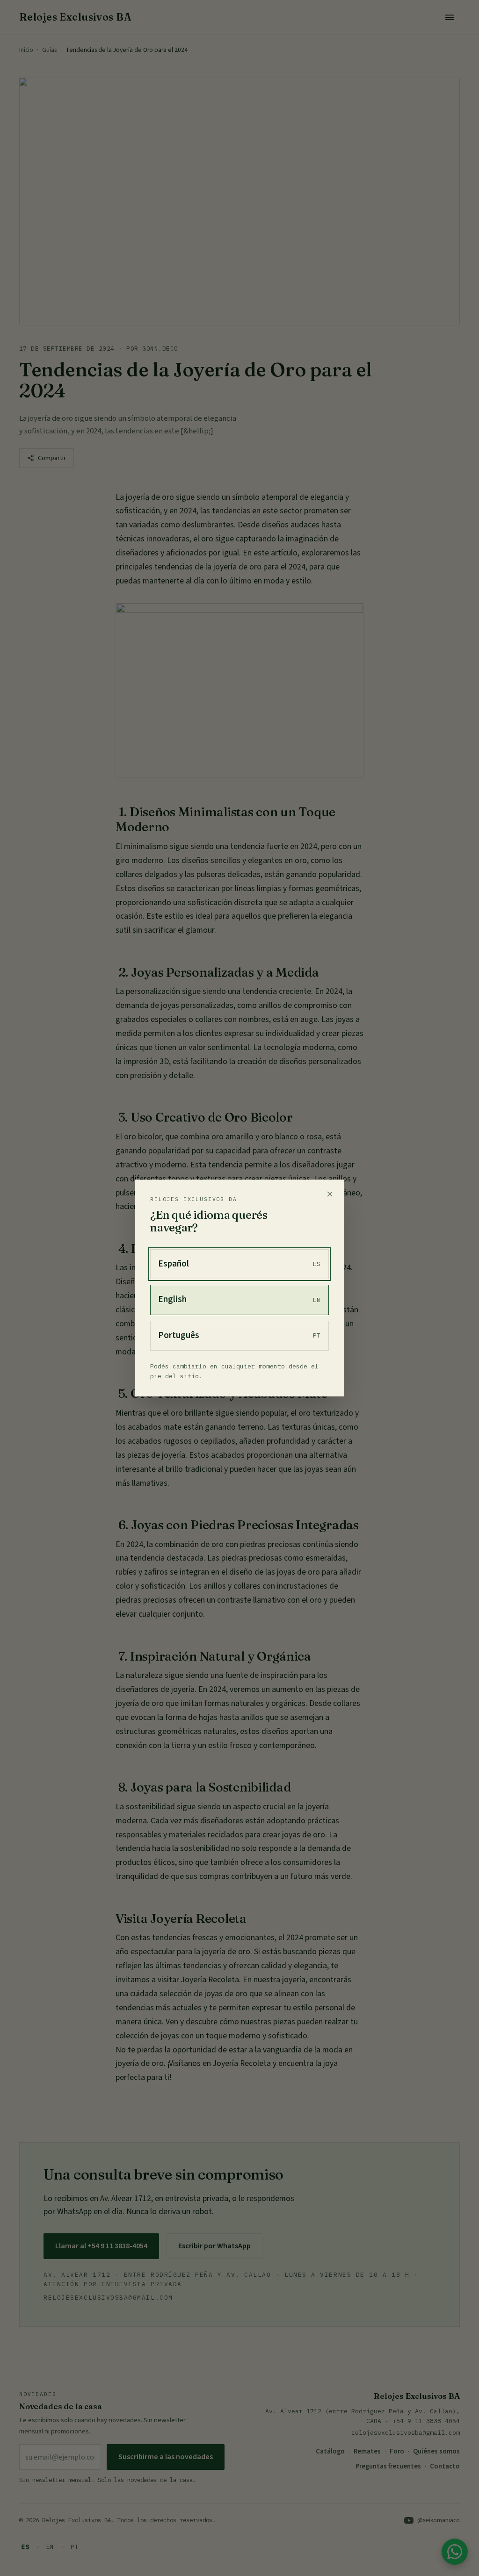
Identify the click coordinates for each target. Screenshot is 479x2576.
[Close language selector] (330, 1194)
